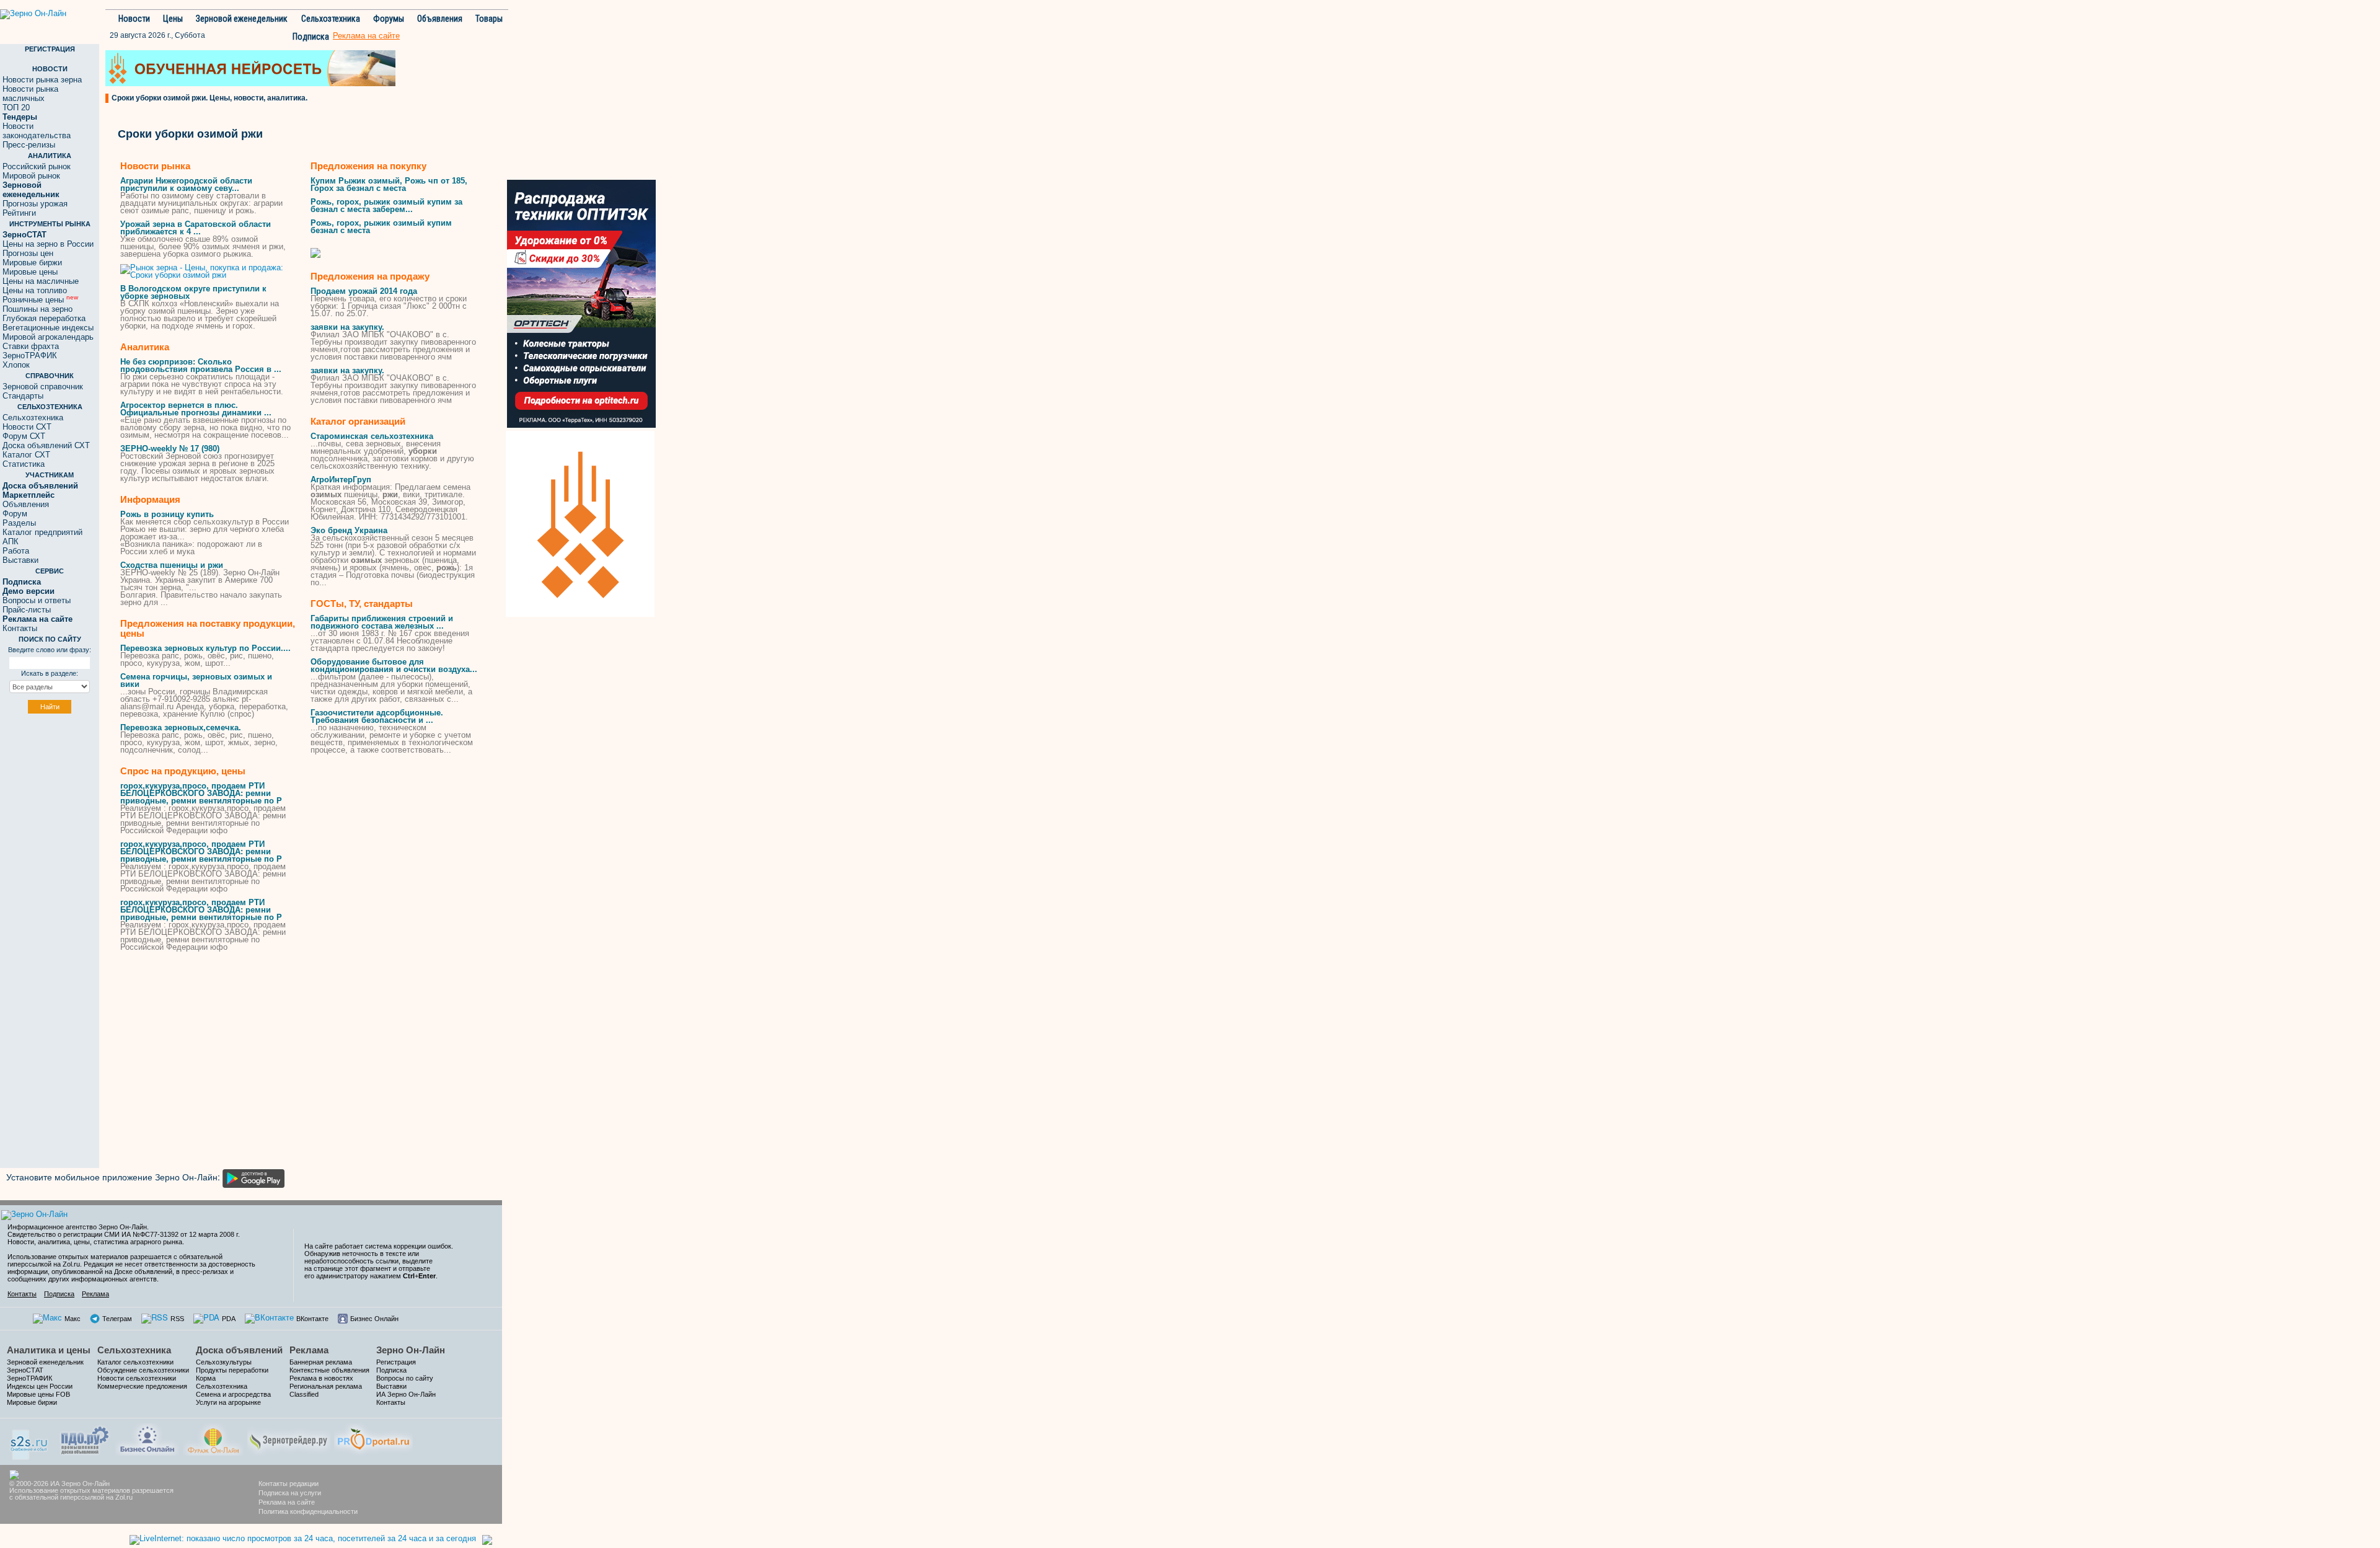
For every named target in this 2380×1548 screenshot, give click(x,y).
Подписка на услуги (290, 1493)
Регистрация (396, 1362)
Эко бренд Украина (349, 530)
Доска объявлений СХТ (46, 445)
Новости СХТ (27, 427)
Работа (16, 551)
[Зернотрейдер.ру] (289, 1438)
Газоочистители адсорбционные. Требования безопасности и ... (377, 716)
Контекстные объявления (329, 1370)
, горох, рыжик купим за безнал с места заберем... (386, 206)
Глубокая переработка (44, 318)
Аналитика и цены (49, 1350)
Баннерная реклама (321, 1362)
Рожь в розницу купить (167, 514)
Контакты (20, 628)
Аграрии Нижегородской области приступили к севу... (186, 184)
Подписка (311, 37)
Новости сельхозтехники (137, 1378)
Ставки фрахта (31, 346)
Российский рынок (37, 166)
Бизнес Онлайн (374, 1319)
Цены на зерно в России (48, 244)
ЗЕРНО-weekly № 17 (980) (170, 449)
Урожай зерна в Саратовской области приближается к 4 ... (196, 228)
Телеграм (117, 1319)
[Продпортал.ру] (373, 1438)
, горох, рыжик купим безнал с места (381, 227)
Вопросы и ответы (37, 600)
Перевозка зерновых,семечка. (181, 728)
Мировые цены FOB (38, 1394)
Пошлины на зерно (37, 309)
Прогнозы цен (28, 253)
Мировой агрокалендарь (48, 337)
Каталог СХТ (26, 455)
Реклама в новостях (321, 1378)
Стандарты (23, 396)
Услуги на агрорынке (228, 1402)
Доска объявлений (239, 1350)
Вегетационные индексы (48, 328)
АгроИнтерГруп (341, 480)
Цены (173, 19)
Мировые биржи (32, 263)
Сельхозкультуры (224, 1362)
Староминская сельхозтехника (372, 436)
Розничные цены (40, 300)
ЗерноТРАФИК (30, 356)
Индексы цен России (40, 1386)
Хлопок (16, 365)
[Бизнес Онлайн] (147, 1438)
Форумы (389, 19)
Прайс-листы (27, 610)
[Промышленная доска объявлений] (85, 1439)
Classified (304, 1394)
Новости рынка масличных (30, 94)
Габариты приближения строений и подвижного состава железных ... (382, 622)
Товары (489, 19)
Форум (15, 514)
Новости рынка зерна (42, 80)
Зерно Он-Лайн (411, 1350)
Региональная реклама (326, 1386)
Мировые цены (30, 272)
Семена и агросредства (233, 1394)
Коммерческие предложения (142, 1386)
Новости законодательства (37, 131)
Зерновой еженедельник (242, 19)
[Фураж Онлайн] (213, 1438)
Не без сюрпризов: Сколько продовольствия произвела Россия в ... (201, 365)
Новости (134, 19)
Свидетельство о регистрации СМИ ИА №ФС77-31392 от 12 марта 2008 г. (124, 1234)
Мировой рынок (31, 176)
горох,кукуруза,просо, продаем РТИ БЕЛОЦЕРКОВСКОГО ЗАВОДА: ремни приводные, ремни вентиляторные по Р (201, 793)
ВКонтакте (312, 1319)
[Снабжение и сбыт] (30, 1440)
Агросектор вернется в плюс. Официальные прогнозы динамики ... (196, 409)
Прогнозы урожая (35, 204)
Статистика (24, 464)
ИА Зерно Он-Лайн (406, 1394)
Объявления (440, 19)
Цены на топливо (35, 290)
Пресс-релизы (29, 145)
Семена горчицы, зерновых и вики (196, 680)
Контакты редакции (289, 1484)
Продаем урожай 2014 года (364, 291)
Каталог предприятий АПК (42, 537)
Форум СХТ (24, 436)
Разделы (19, 523)
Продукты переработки (232, 1370)
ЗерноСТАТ (25, 1370)
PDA (229, 1319)
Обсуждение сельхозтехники (143, 1370)
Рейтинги (19, 213)
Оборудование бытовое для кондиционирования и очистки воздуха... (394, 666)
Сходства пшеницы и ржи (172, 565)
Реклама (95, 1294)
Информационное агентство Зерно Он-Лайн (77, 1227)
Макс (73, 1319)
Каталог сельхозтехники (135, 1362)
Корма (206, 1378)
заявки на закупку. (347, 327)
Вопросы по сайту (405, 1378)
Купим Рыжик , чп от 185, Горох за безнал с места (389, 184)
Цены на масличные (41, 281)
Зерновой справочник (43, 387)
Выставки (20, 560)
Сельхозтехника (331, 19)
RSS (177, 1319)
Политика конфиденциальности (308, 1511)
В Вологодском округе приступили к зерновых (193, 292)
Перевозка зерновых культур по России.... (205, 648)
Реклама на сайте (287, 1502)
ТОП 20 (16, 108)
